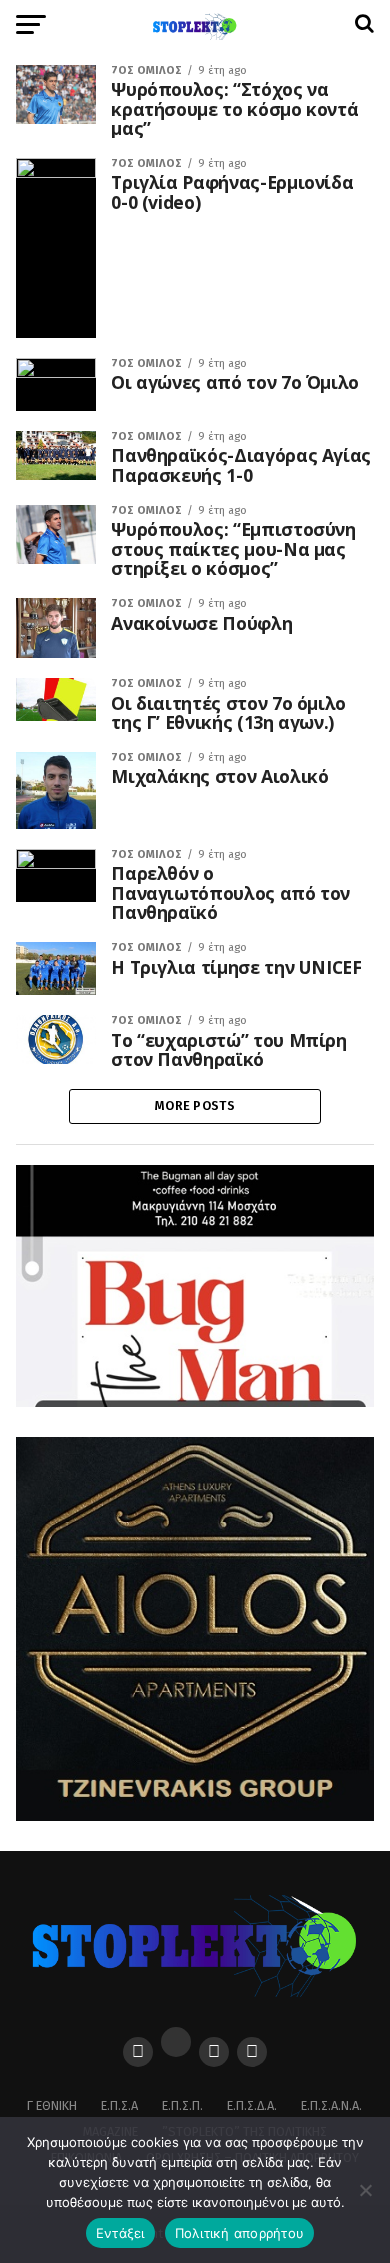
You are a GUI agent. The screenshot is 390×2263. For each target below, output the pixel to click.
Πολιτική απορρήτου (240, 2233)
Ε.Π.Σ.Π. (182, 2105)
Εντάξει (120, 2233)
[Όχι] (365, 2190)
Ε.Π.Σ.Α (119, 2105)
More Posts (195, 1105)
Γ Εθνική (52, 2105)
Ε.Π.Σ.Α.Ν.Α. (331, 2105)
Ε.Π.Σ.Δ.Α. (252, 2105)
